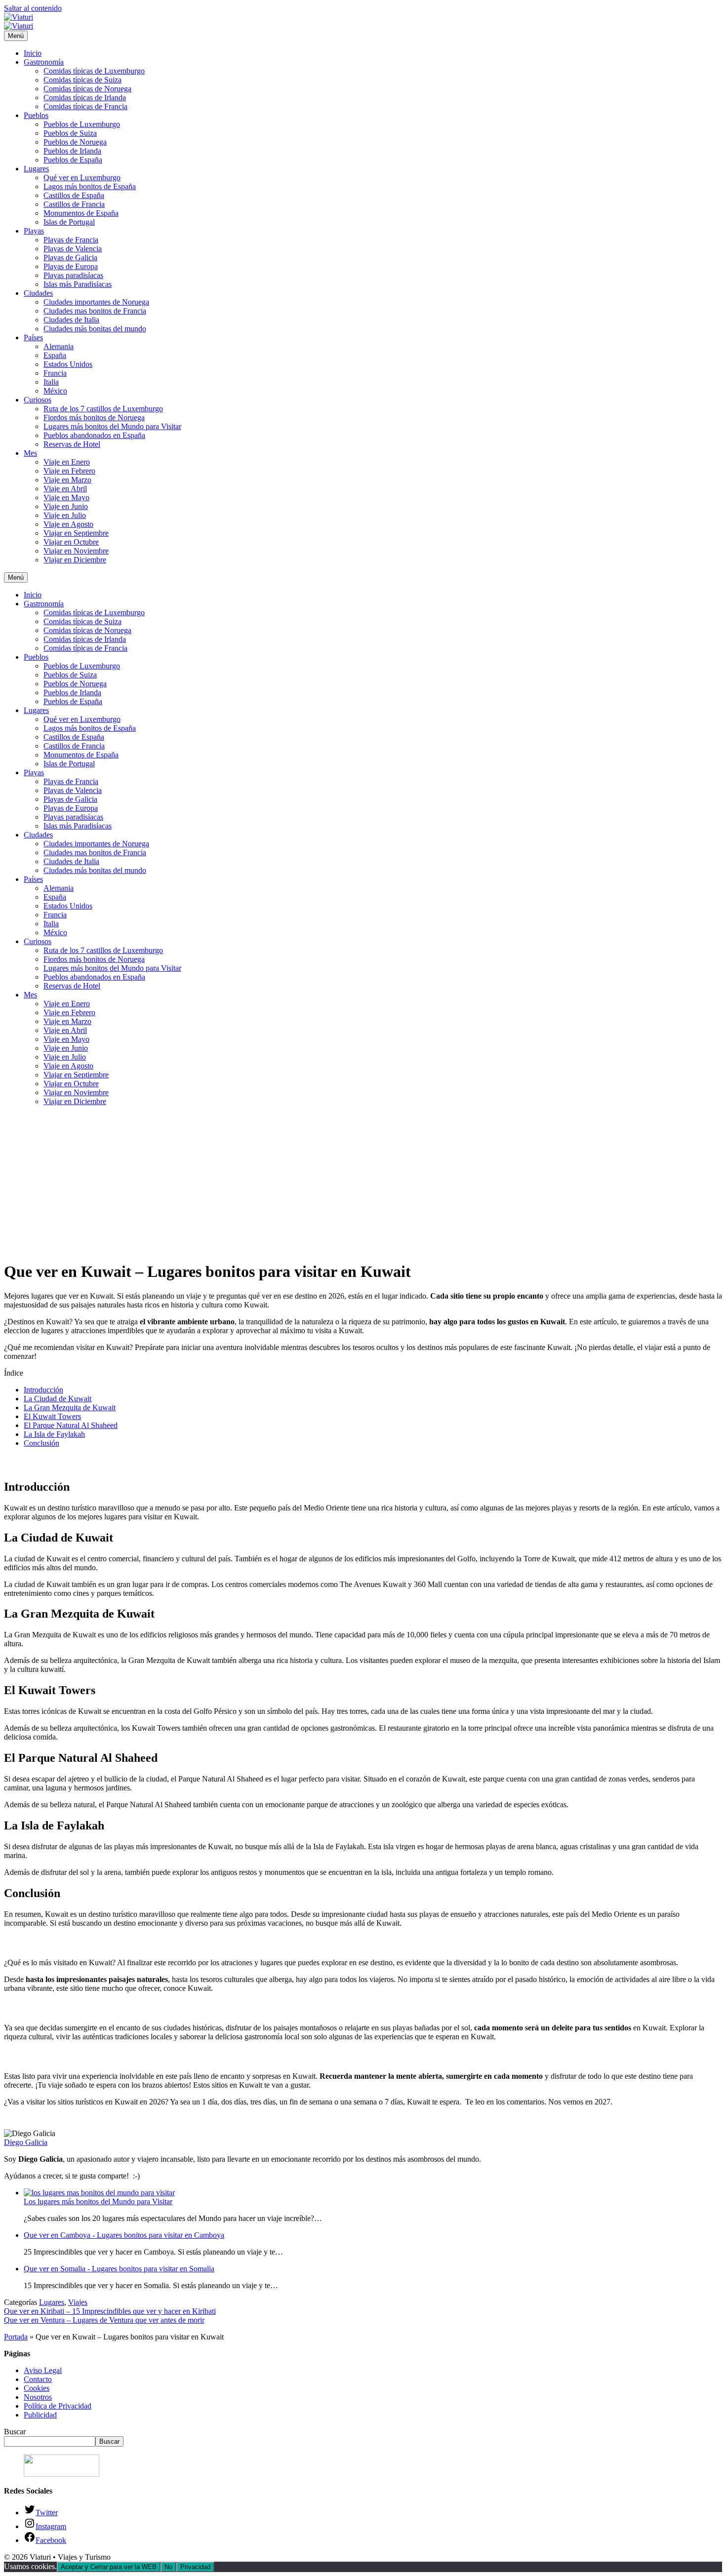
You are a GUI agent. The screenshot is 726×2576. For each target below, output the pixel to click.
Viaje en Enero (67, 462)
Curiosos (38, 400)
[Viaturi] (19, 26)
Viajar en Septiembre (76, 533)
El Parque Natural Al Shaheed (71, 1425)
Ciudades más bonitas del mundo (95, 329)
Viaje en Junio (66, 506)
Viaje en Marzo (67, 480)
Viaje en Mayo (66, 497)
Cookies (37, 2388)
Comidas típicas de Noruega (87, 89)
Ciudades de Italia (71, 320)
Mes (30, 453)
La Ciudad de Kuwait (58, 1399)
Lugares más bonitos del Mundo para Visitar (112, 426)
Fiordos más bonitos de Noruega (94, 417)
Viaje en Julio (65, 515)
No (168, 2567)
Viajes (78, 2302)
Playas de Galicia (70, 258)
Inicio (33, 53)
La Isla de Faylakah (54, 1434)
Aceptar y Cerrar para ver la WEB (109, 2567)
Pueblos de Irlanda (72, 151)
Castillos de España (74, 195)
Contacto (38, 2379)
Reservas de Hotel (72, 444)
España (55, 355)
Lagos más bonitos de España (90, 186)
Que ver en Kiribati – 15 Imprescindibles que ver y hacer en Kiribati (110, 2311)
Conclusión (41, 1443)
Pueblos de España (73, 160)
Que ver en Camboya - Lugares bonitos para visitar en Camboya (124, 2235)
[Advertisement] (363, 1183)
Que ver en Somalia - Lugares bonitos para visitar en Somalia (119, 2269)
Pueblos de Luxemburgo (82, 124)
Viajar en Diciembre (75, 560)
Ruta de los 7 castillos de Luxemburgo (103, 409)
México (55, 391)
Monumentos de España (81, 213)
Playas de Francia (71, 240)
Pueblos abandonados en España (94, 435)
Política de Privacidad (58, 2406)
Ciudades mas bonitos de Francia (95, 311)
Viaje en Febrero (69, 471)
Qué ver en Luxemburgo (82, 178)
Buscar (15, 2432)
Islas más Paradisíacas (78, 284)
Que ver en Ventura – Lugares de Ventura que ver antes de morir (104, 2320)
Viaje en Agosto (68, 524)
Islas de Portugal (69, 222)
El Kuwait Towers (52, 1416)
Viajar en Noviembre (76, 551)
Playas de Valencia (73, 249)
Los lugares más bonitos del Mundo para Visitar (98, 2201)
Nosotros (38, 2397)
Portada (16, 2337)
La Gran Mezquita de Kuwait (70, 1407)
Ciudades (38, 293)
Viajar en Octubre (71, 542)
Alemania (59, 346)
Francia (55, 373)
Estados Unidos (68, 364)
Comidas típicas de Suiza (82, 80)
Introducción (43, 1390)
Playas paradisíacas (73, 275)
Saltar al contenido (33, 8)
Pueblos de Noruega (75, 142)
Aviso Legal (43, 2370)
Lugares (36, 169)
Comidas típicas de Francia (85, 106)
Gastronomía (44, 62)
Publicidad (40, 2415)
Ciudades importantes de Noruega (96, 302)
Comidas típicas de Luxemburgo (94, 71)
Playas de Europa (71, 266)
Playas (34, 231)
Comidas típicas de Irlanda (85, 98)
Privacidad (195, 2567)
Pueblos (36, 115)
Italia (51, 382)
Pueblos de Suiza (70, 133)
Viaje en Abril (65, 489)
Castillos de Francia (74, 204)
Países (33, 337)
